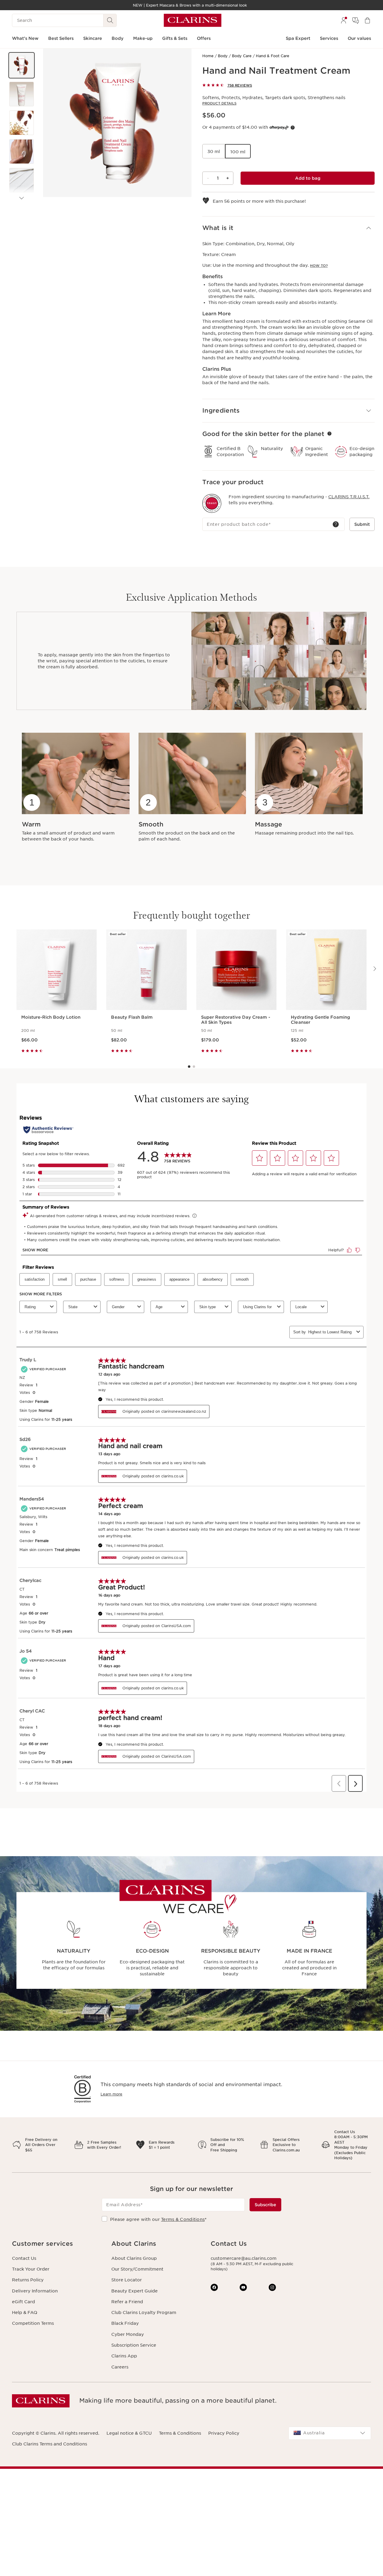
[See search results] (110, 20)
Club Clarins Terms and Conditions (50, 2444)
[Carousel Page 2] (194, 1067)
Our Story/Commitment (137, 2269)
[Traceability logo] (212, 503)
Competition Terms (33, 2323)
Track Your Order (31, 2269)
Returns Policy (28, 2280)
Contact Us (24, 2258)
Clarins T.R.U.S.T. (349, 497)
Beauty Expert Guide (134, 2291)
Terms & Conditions (183, 2219)
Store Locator (127, 2280)
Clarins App (124, 2356)
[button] (22, 65)
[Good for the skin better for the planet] (329, 434)
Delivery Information (35, 2291)
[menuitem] (344, 20)
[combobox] (330, 2433)
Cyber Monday (128, 2334)
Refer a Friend (127, 2302)
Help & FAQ (25, 2313)
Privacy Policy (224, 2433)
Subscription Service (134, 2345)
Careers (120, 2367)
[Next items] (22, 198)
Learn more (111, 2094)
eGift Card (23, 2302)
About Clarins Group (134, 2258)
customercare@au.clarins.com (244, 2258)
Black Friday (125, 2323)
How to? (319, 266)
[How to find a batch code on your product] (336, 524)
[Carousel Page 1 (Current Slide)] (189, 1067)
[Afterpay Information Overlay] (293, 128)
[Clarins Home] (193, 20)
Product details (219, 103)
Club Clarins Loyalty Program (144, 2313)
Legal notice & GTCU (129, 2433)
